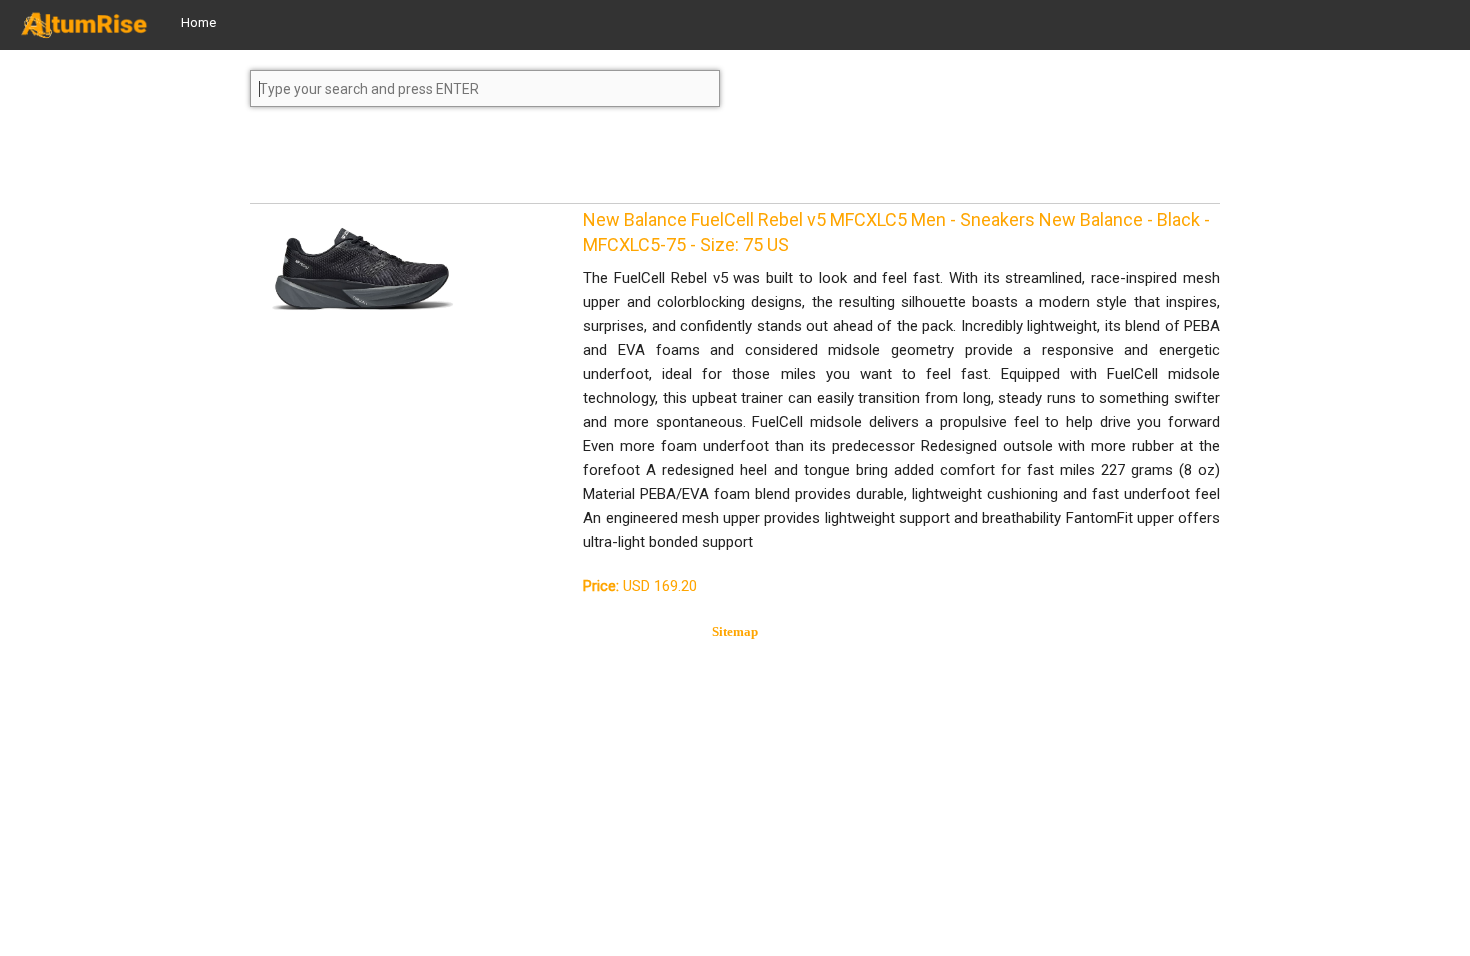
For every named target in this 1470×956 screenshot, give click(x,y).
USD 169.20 (640, 586)
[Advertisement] (410, 164)
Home (198, 22)
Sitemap (735, 631)
